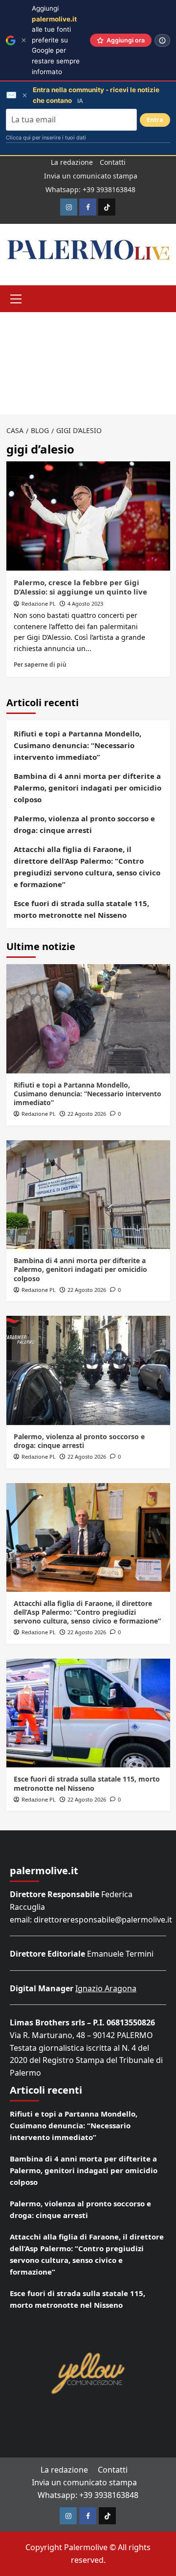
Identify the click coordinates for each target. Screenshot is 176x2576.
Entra (155, 120)
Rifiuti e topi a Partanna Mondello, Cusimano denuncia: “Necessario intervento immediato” (77, 745)
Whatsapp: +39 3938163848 (90, 189)
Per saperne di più (40, 664)
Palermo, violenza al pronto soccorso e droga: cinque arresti (84, 824)
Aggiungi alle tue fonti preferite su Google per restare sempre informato (56, 40)
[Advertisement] (88, 363)
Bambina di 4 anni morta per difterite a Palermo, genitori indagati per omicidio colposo (88, 788)
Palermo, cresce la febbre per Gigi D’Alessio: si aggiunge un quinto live (80, 587)
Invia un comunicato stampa (91, 176)
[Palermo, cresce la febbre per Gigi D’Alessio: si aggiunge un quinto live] (88, 516)
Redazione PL (39, 604)
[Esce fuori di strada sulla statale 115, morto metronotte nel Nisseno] (88, 1713)
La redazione (72, 162)
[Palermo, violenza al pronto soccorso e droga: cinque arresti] (88, 1370)
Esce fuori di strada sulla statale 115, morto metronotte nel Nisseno (81, 909)
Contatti (113, 162)
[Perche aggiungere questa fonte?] (162, 40)
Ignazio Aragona (106, 1988)
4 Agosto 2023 (85, 604)
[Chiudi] (24, 40)
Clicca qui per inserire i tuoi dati (46, 138)
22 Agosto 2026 (87, 1114)
